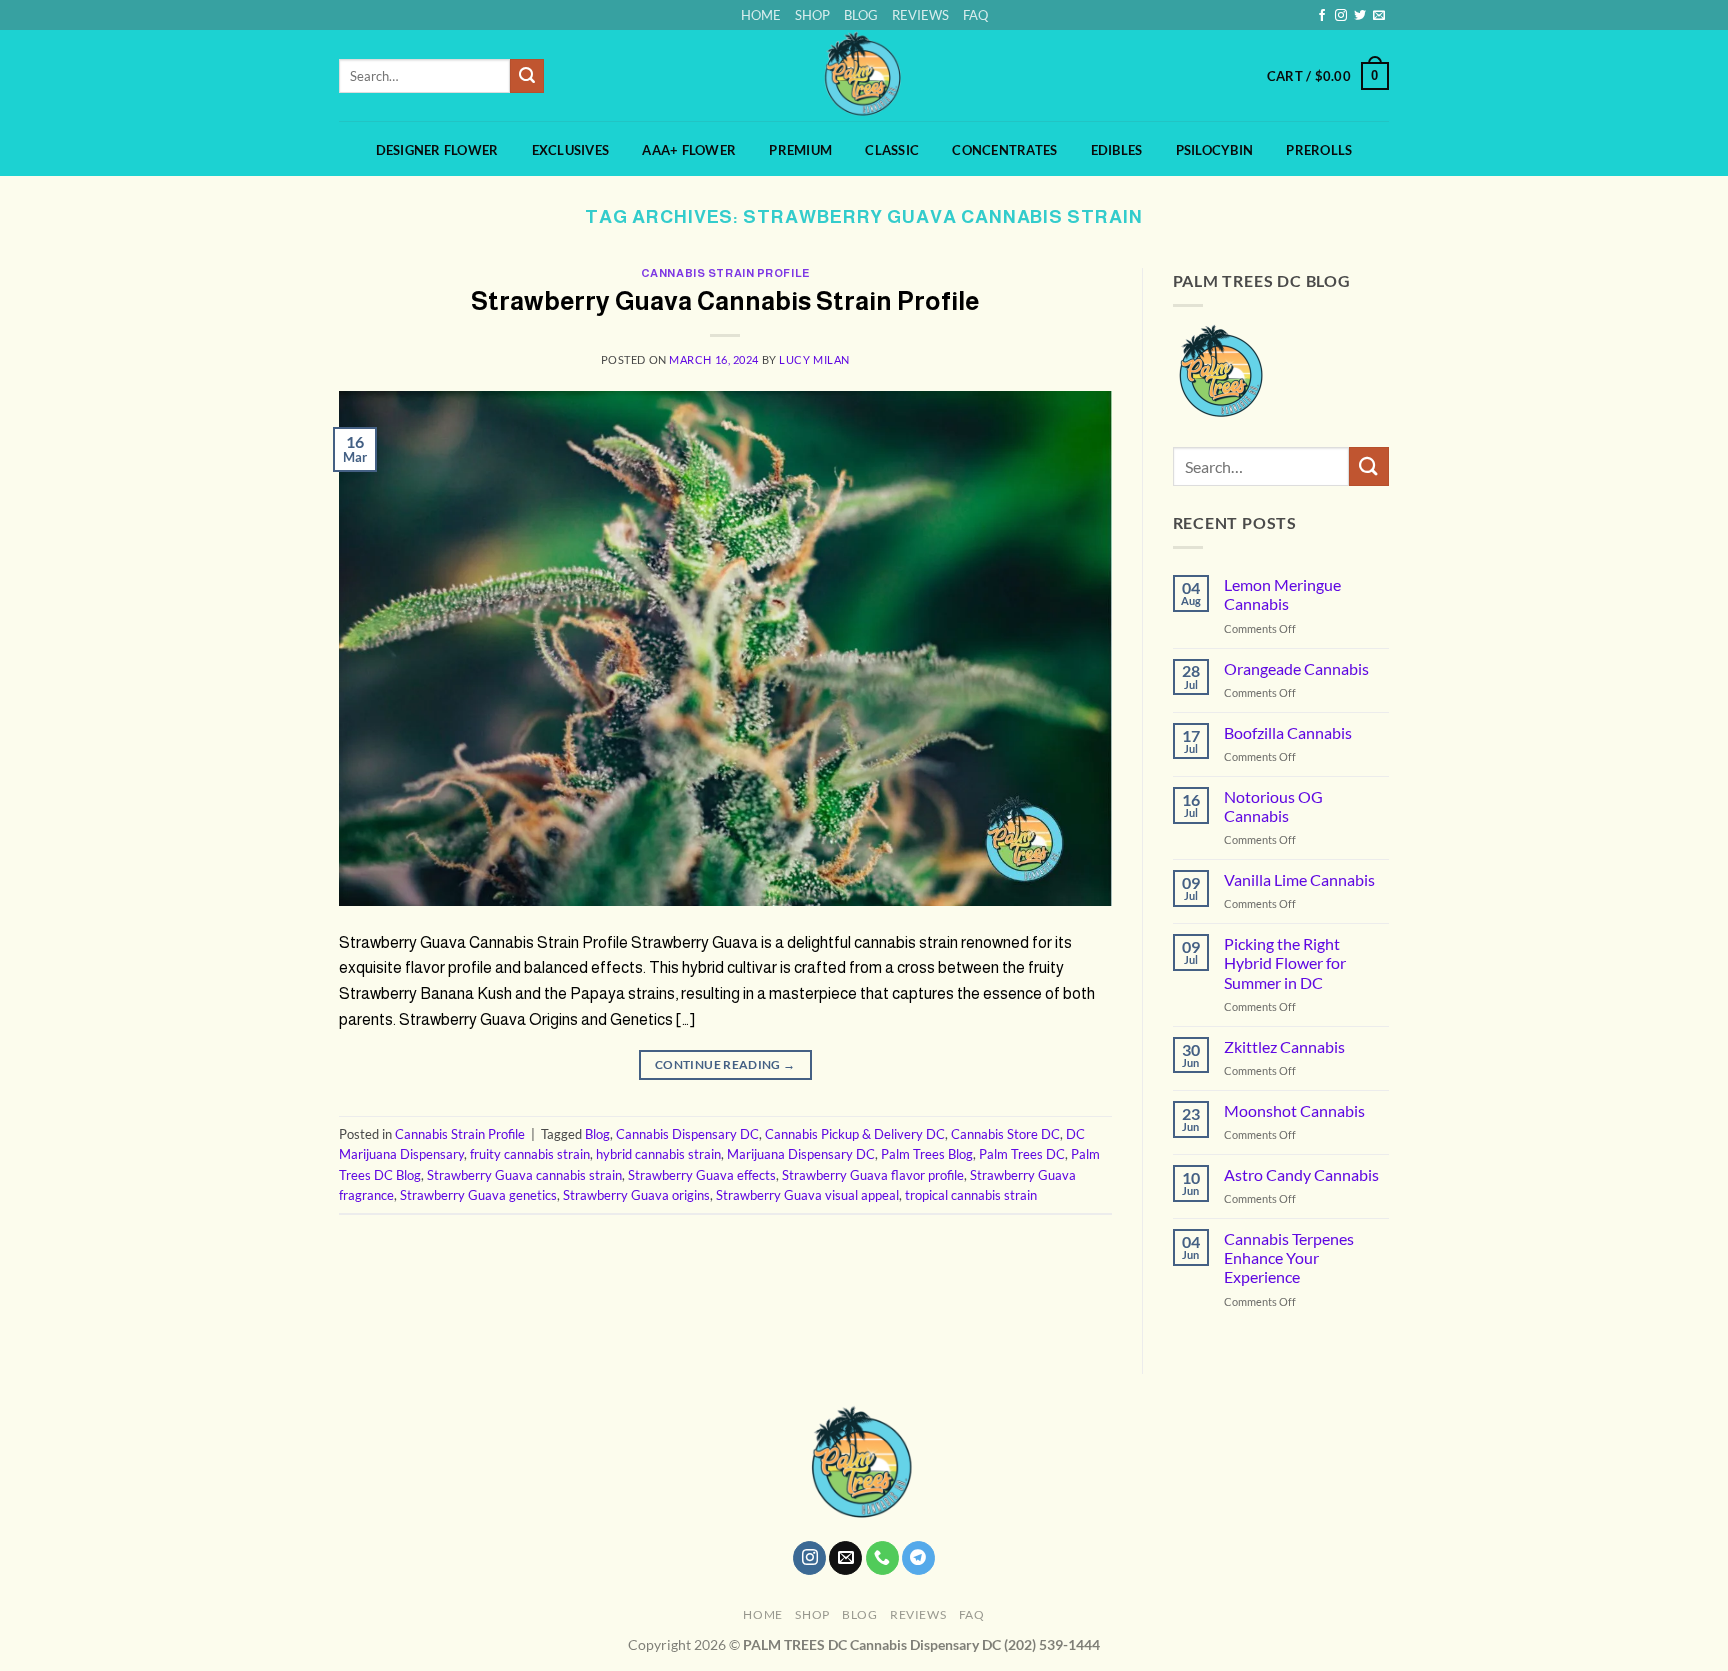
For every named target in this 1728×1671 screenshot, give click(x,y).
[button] (1328, 76)
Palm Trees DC (1022, 1154)
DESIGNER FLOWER (437, 150)
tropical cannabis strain (971, 1195)
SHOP (812, 15)
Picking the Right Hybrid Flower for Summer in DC (1285, 962)
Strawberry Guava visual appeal (807, 1195)
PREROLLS (1319, 150)
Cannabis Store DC (1005, 1134)
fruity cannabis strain (530, 1154)
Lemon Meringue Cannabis (1282, 594)
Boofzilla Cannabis (1288, 732)
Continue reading (725, 1064)
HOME (761, 15)
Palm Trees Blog (927, 1154)
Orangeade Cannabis (1296, 668)
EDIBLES (1117, 150)
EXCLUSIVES (571, 150)
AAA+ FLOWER (689, 150)
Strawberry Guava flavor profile (873, 1175)
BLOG (861, 15)
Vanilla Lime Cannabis (1299, 879)
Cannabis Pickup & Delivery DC (855, 1134)
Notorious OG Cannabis (1273, 806)
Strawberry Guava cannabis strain (524, 1175)
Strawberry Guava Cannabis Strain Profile (725, 301)
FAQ (975, 15)
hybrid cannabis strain (658, 1154)
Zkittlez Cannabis (1284, 1046)
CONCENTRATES (1004, 150)
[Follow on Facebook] (1322, 16)
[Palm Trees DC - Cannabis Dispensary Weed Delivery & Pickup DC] (864, 75)
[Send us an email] (1379, 16)
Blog (597, 1134)
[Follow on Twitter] (1360, 16)
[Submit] (527, 76)
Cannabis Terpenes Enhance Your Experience (1289, 1257)
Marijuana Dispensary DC (801, 1154)
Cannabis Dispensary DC (687, 1134)
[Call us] (882, 1558)
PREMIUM (800, 150)
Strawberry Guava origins (636, 1195)
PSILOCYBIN (1215, 150)
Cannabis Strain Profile (725, 273)
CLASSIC (892, 150)
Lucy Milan (814, 359)
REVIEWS (920, 15)
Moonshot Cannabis (1294, 1110)
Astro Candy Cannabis (1301, 1174)
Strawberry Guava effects (702, 1175)
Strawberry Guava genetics (478, 1195)
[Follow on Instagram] (1341, 16)
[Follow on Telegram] (918, 1558)
